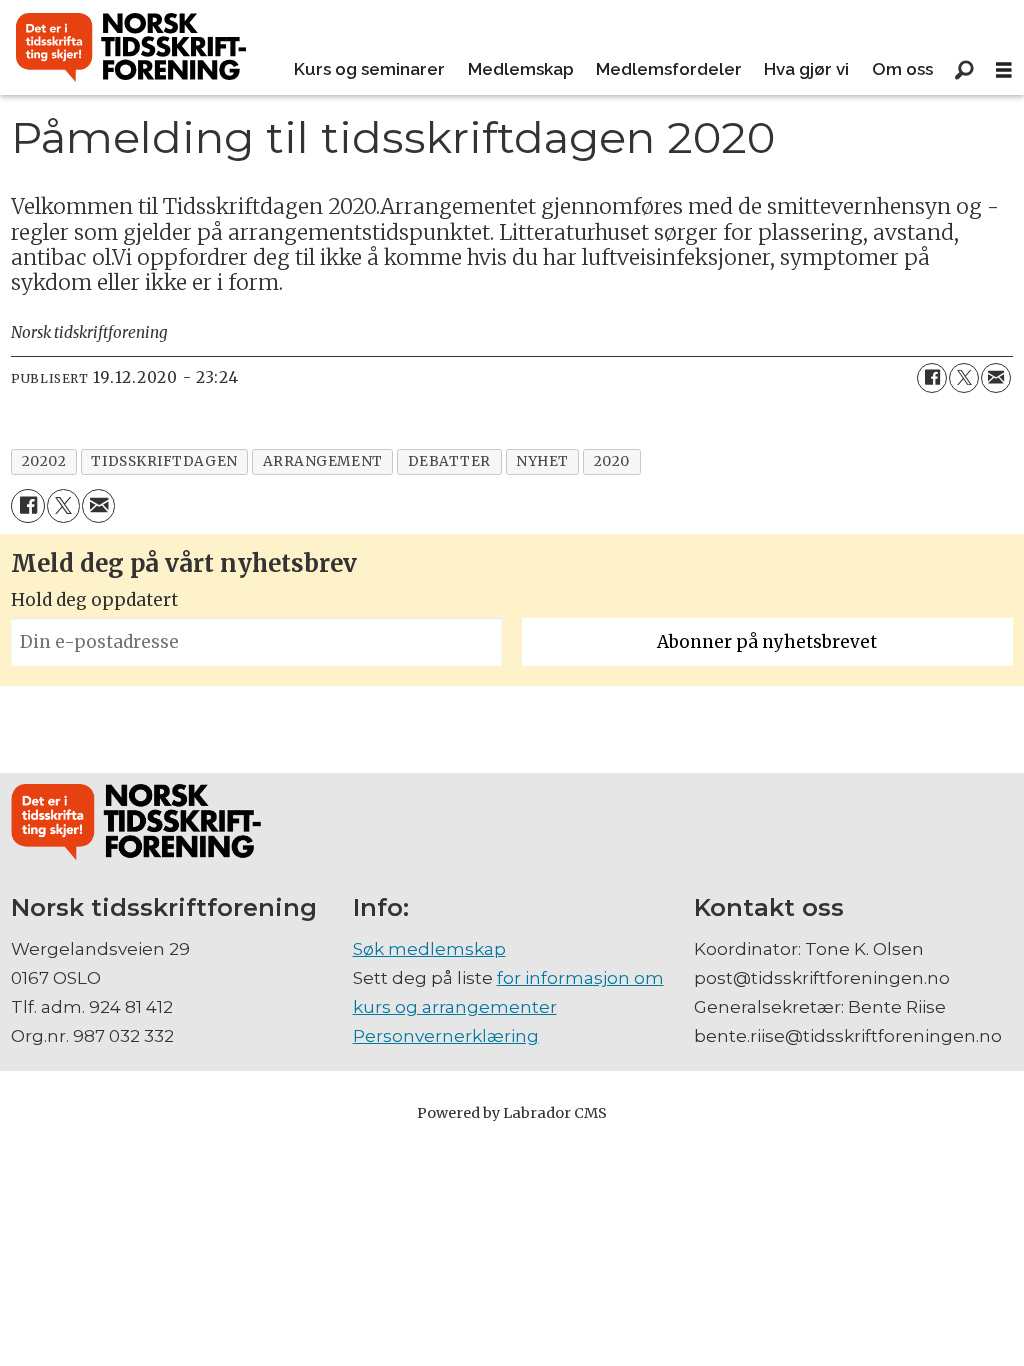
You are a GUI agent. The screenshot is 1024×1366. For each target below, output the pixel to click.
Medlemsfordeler (669, 69)
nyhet (542, 461)
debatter (449, 461)
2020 (612, 461)
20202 (44, 461)
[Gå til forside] (131, 48)
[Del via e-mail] (996, 378)
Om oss (902, 69)
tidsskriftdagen (164, 461)
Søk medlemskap (429, 949)
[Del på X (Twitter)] (964, 378)
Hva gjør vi (806, 69)
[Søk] (964, 70)
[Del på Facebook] (932, 378)
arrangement (323, 461)
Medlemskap (521, 69)
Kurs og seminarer (369, 69)
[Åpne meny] (1004, 70)
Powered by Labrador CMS (512, 1113)
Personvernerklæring (446, 1036)
